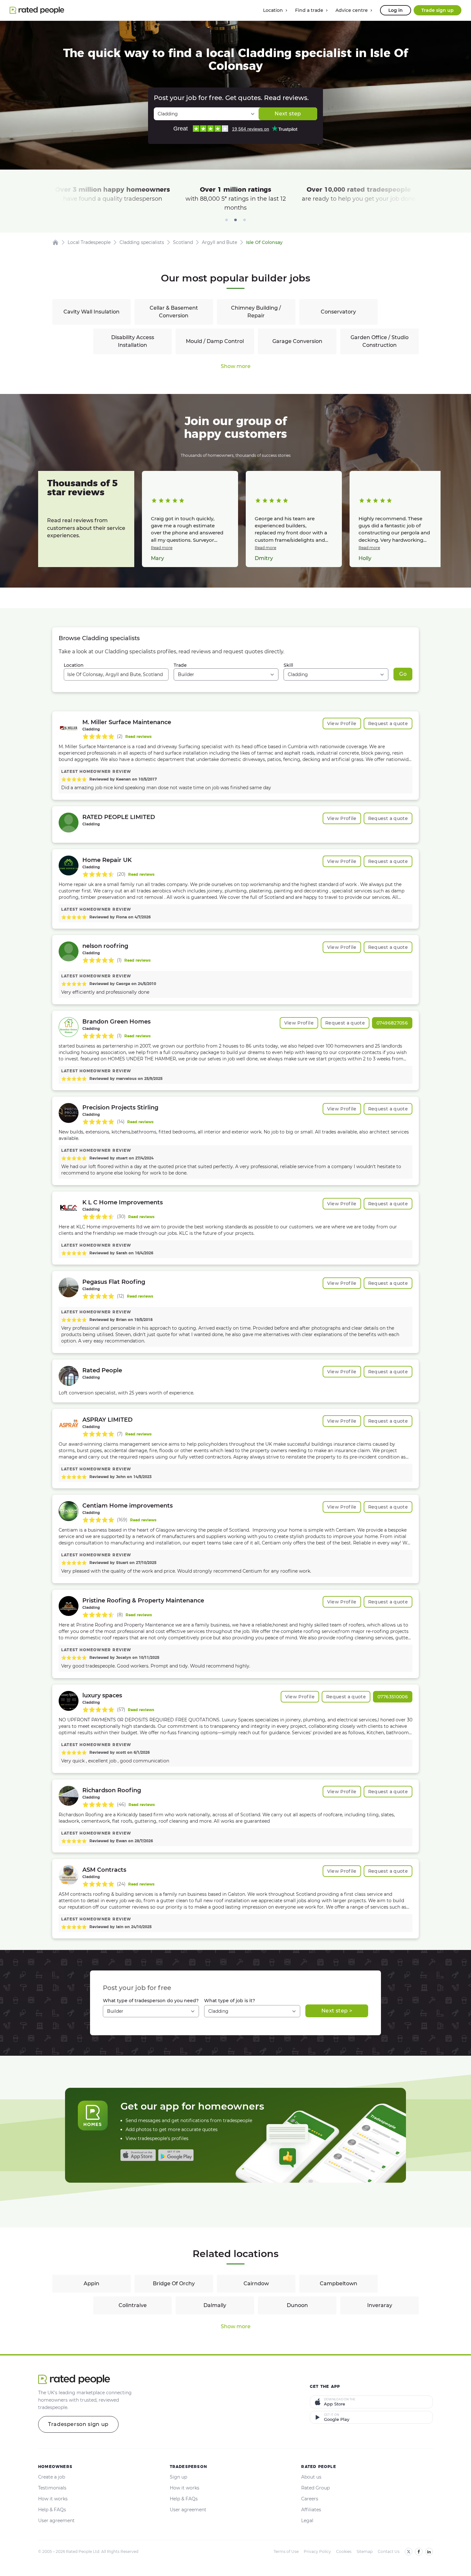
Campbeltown (339, 2283)
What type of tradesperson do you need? (151, 2001)
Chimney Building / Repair (256, 312)
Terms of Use (286, 2551)
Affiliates (311, 2510)
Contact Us (389, 2551)
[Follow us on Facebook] (419, 2552)
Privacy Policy (317, 2551)
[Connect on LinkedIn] (429, 2552)
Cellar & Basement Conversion (174, 312)
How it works (53, 2499)
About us (311, 2477)
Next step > (337, 2011)
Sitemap (365, 2551)
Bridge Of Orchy (174, 2283)
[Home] (55, 242)
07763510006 (393, 1697)
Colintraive (133, 2305)
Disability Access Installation (133, 341)
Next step (288, 114)
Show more (236, 366)
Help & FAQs (52, 2510)
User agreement (56, 2521)
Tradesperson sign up (78, 2424)
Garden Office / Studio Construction (380, 341)
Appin (91, 2283)
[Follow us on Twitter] (409, 2552)
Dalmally (215, 2305)
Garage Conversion (297, 341)
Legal (307, 2521)
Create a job (52, 2477)
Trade (180, 665)
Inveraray (380, 2305)
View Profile (342, 723)
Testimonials (52, 2488)
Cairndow (256, 2283)
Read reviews (138, 736)
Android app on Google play (176, 2155)
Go (403, 674)
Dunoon (297, 2305)
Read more (162, 548)
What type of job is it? (230, 2001)
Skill (288, 665)
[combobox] (116, 674)
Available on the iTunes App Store (138, 2155)
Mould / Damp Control (215, 341)
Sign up (178, 2477)
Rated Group (315, 2488)
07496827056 (392, 1023)
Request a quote (388, 723)
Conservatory (338, 312)
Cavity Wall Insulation (91, 312)
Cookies (344, 2551)
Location (74, 665)
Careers (310, 2499)
